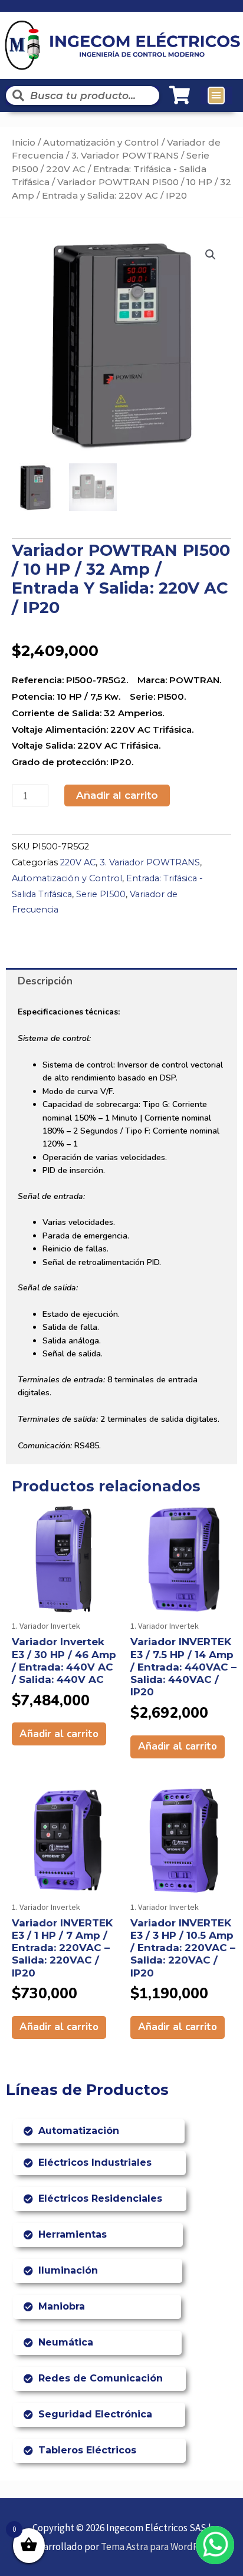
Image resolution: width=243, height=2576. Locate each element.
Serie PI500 (101, 894)
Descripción (45, 981)
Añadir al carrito (117, 795)
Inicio (24, 142)
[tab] (121, 981)
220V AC (66, 169)
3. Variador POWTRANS (125, 155)
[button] (216, 95)
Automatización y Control (101, 142)
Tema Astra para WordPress (158, 2547)
